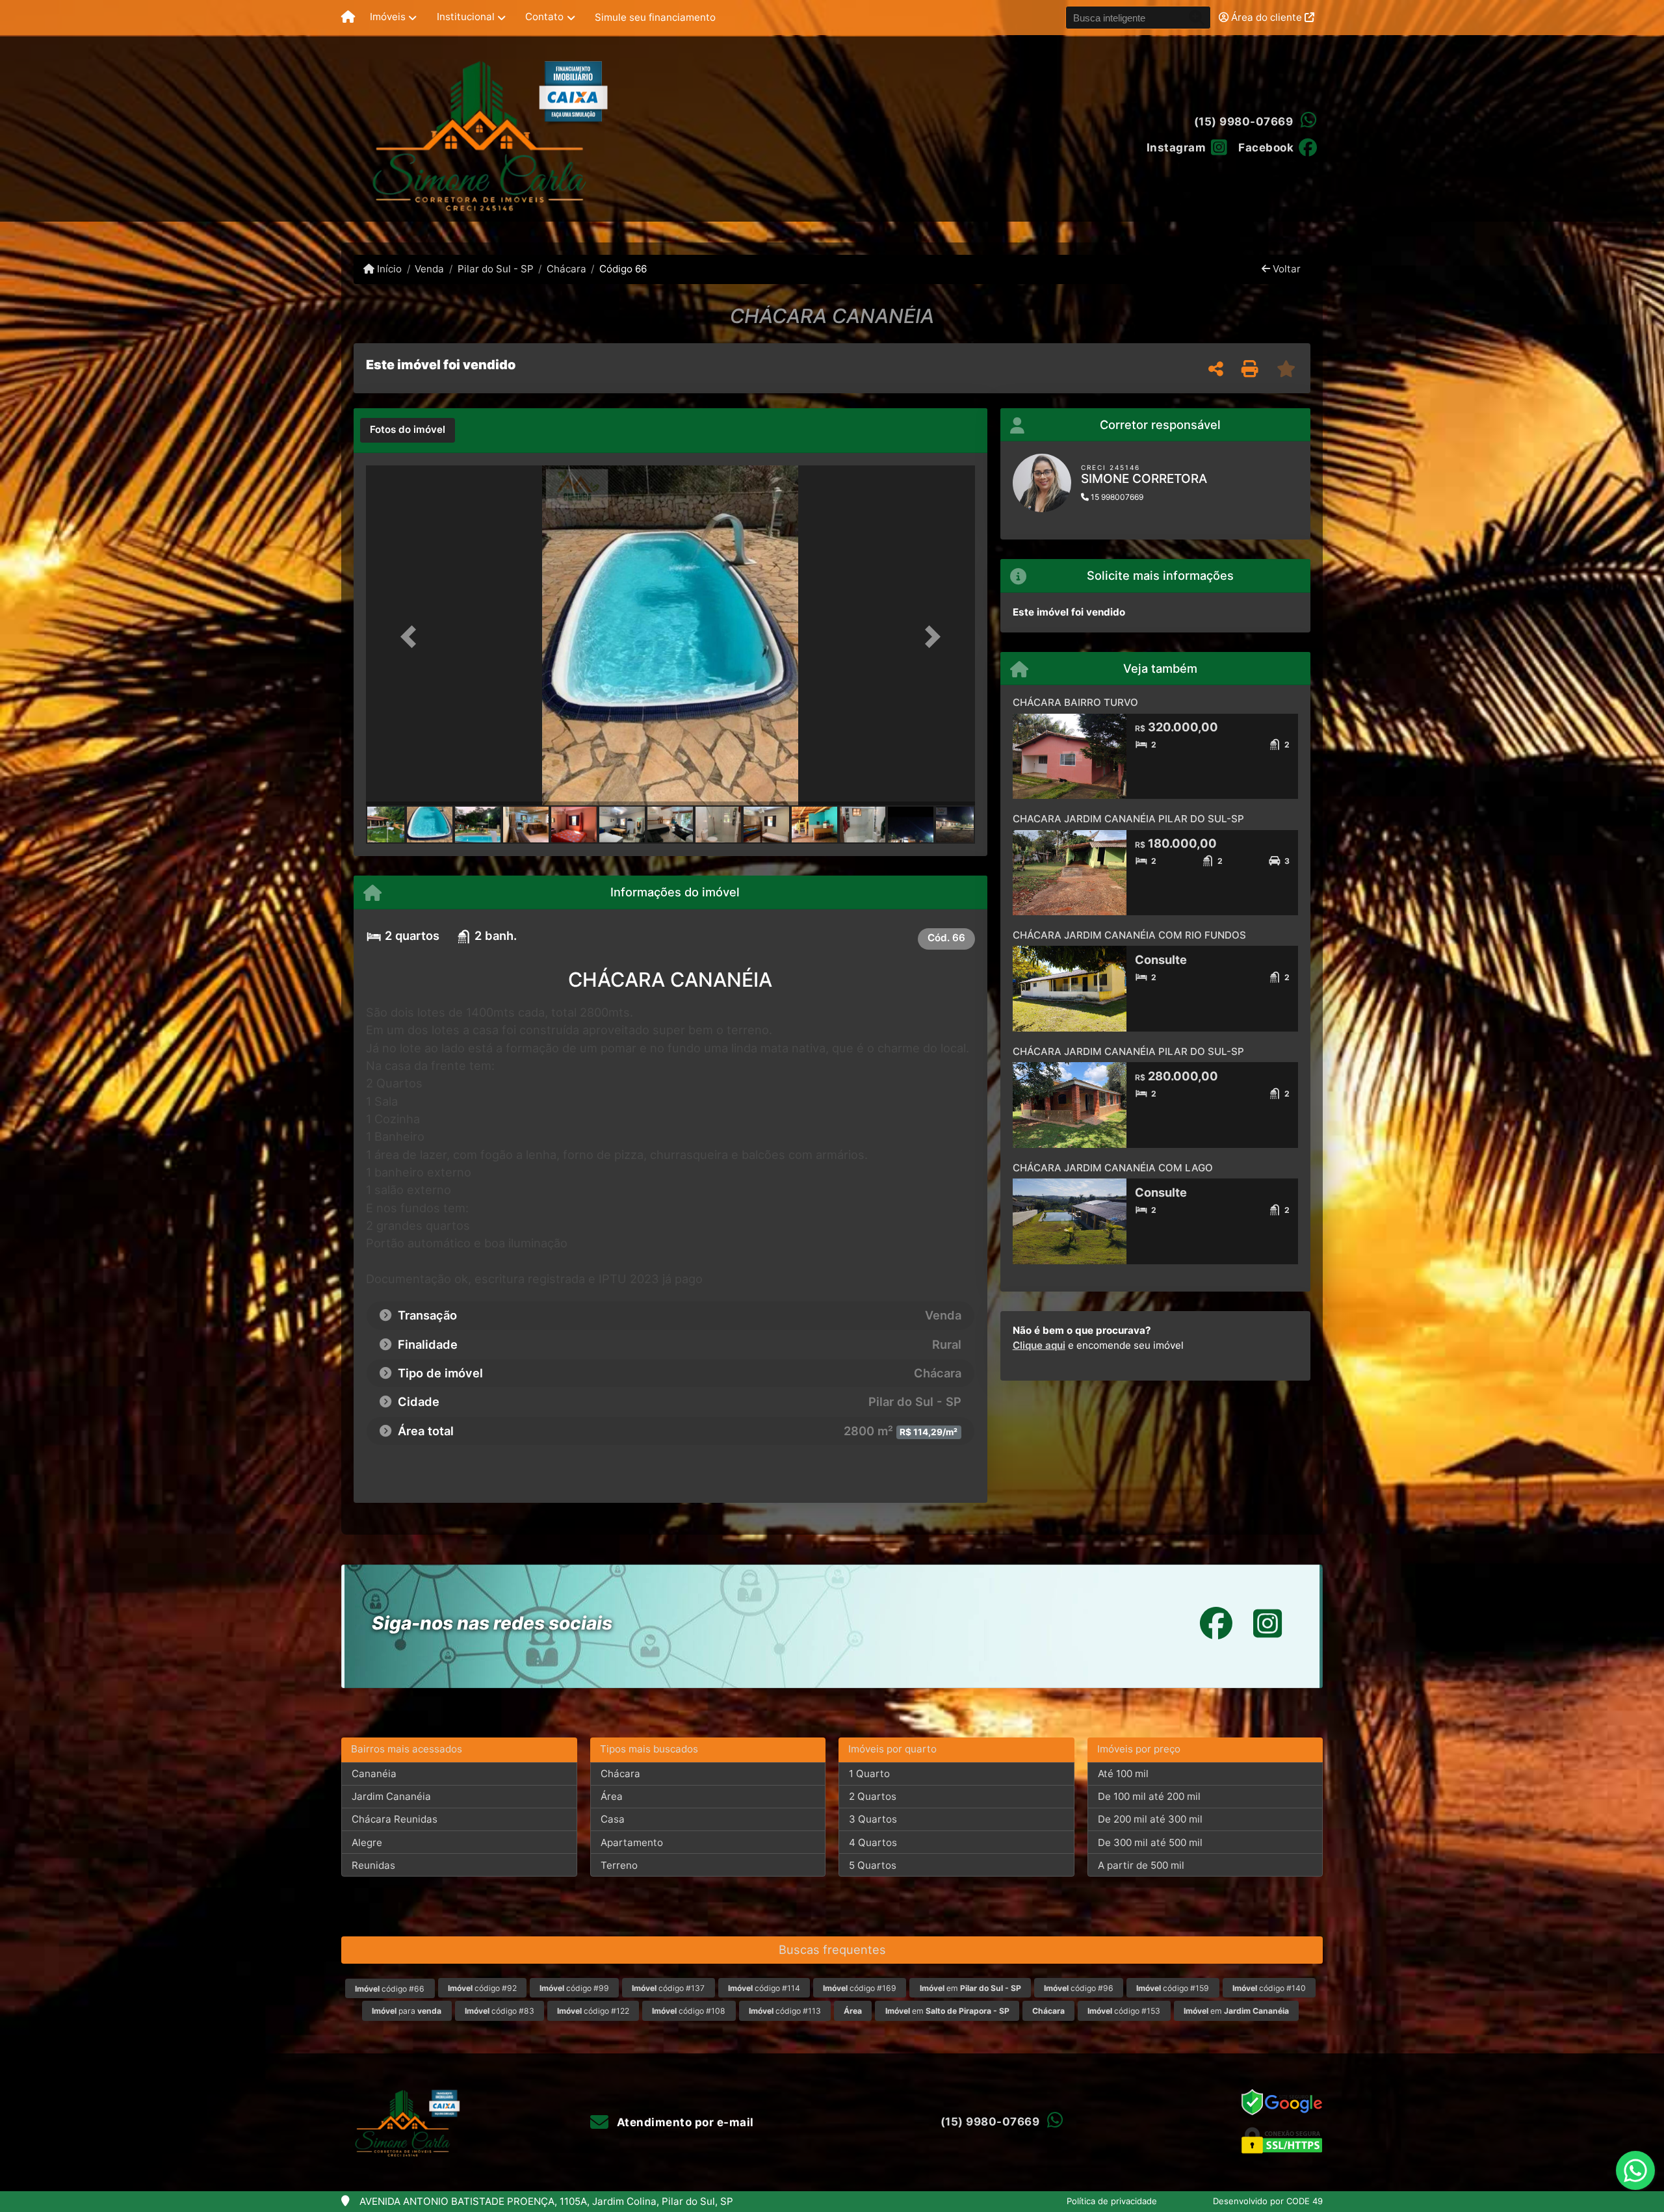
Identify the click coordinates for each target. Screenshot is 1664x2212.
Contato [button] (544, 17)
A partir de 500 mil (1141, 1865)
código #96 (1079, 1988)
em (970, 1988)
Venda (429, 269)
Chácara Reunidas (395, 1819)
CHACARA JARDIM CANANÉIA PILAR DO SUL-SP (1128, 819)
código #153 (1124, 2011)
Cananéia (374, 1774)
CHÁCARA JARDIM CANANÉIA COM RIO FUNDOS (1129, 935)
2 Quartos (873, 1796)
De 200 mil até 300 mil (1150, 1819)
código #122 (593, 2011)
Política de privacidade (1112, 2201)
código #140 (1269, 1988)
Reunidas (373, 1865)
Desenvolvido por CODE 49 (1268, 2201)
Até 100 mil (1123, 1774)
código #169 (860, 1988)
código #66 (390, 1989)
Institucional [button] (466, 17)
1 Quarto (869, 1774)
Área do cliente (1267, 17)
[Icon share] (1216, 1623)
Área (612, 1796)
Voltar (1285, 269)
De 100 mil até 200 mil (1149, 1796)
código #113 (785, 2011)
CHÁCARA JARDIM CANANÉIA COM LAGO (1113, 1168)
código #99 (574, 1988)
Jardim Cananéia (391, 1796)
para (407, 2011)
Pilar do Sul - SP (495, 269)
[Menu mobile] (348, 18)
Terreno (619, 1865)
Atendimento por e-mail (684, 2122)
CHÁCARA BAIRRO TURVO (1075, 702)
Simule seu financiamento (655, 17)
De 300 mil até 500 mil (1150, 1842)
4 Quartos (873, 1842)
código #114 (764, 1988)
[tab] (408, 430)
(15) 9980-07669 (1244, 122)
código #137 (668, 1988)
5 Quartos (873, 1865)
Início (388, 269)
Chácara (566, 269)
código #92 (482, 1988)
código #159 (1173, 1988)
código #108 (689, 2011)
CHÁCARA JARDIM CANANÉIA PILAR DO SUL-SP (1128, 1051)
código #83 (500, 2011)
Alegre (367, 1842)
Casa (613, 1819)
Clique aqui (1039, 1345)
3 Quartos (873, 1819)
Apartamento (632, 1842)
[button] (411, 637)
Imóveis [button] (388, 17)
